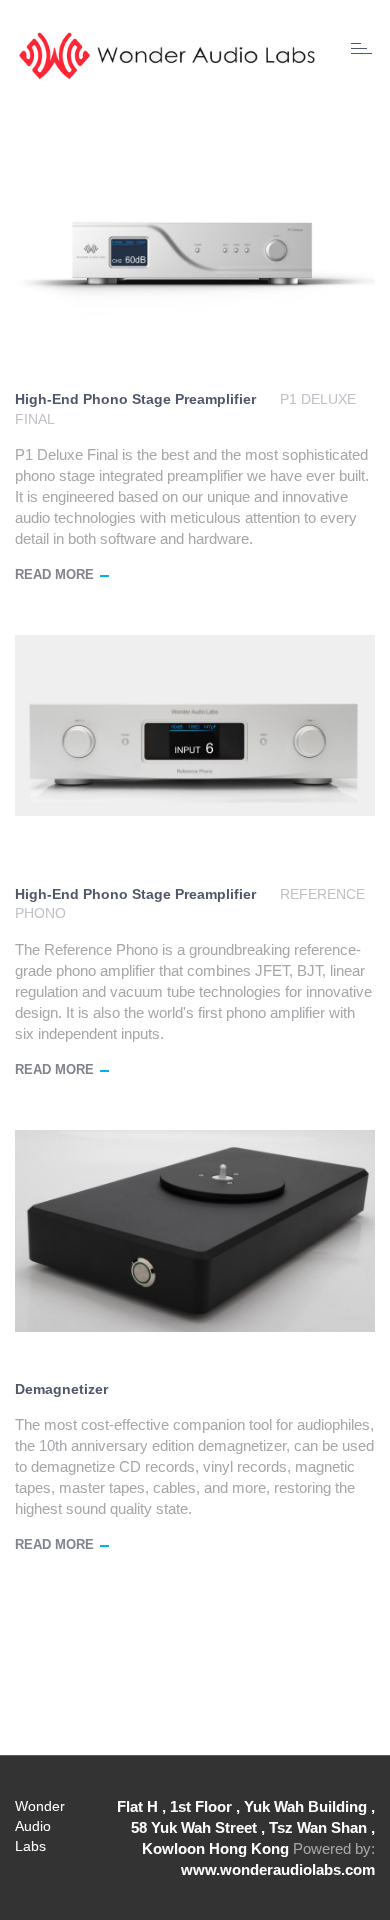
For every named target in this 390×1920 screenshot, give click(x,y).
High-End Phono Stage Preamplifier (135, 399)
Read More (54, 574)
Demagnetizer (61, 1389)
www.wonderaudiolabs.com (278, 1869)
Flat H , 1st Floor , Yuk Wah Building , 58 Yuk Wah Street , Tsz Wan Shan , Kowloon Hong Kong (246, 1827)
